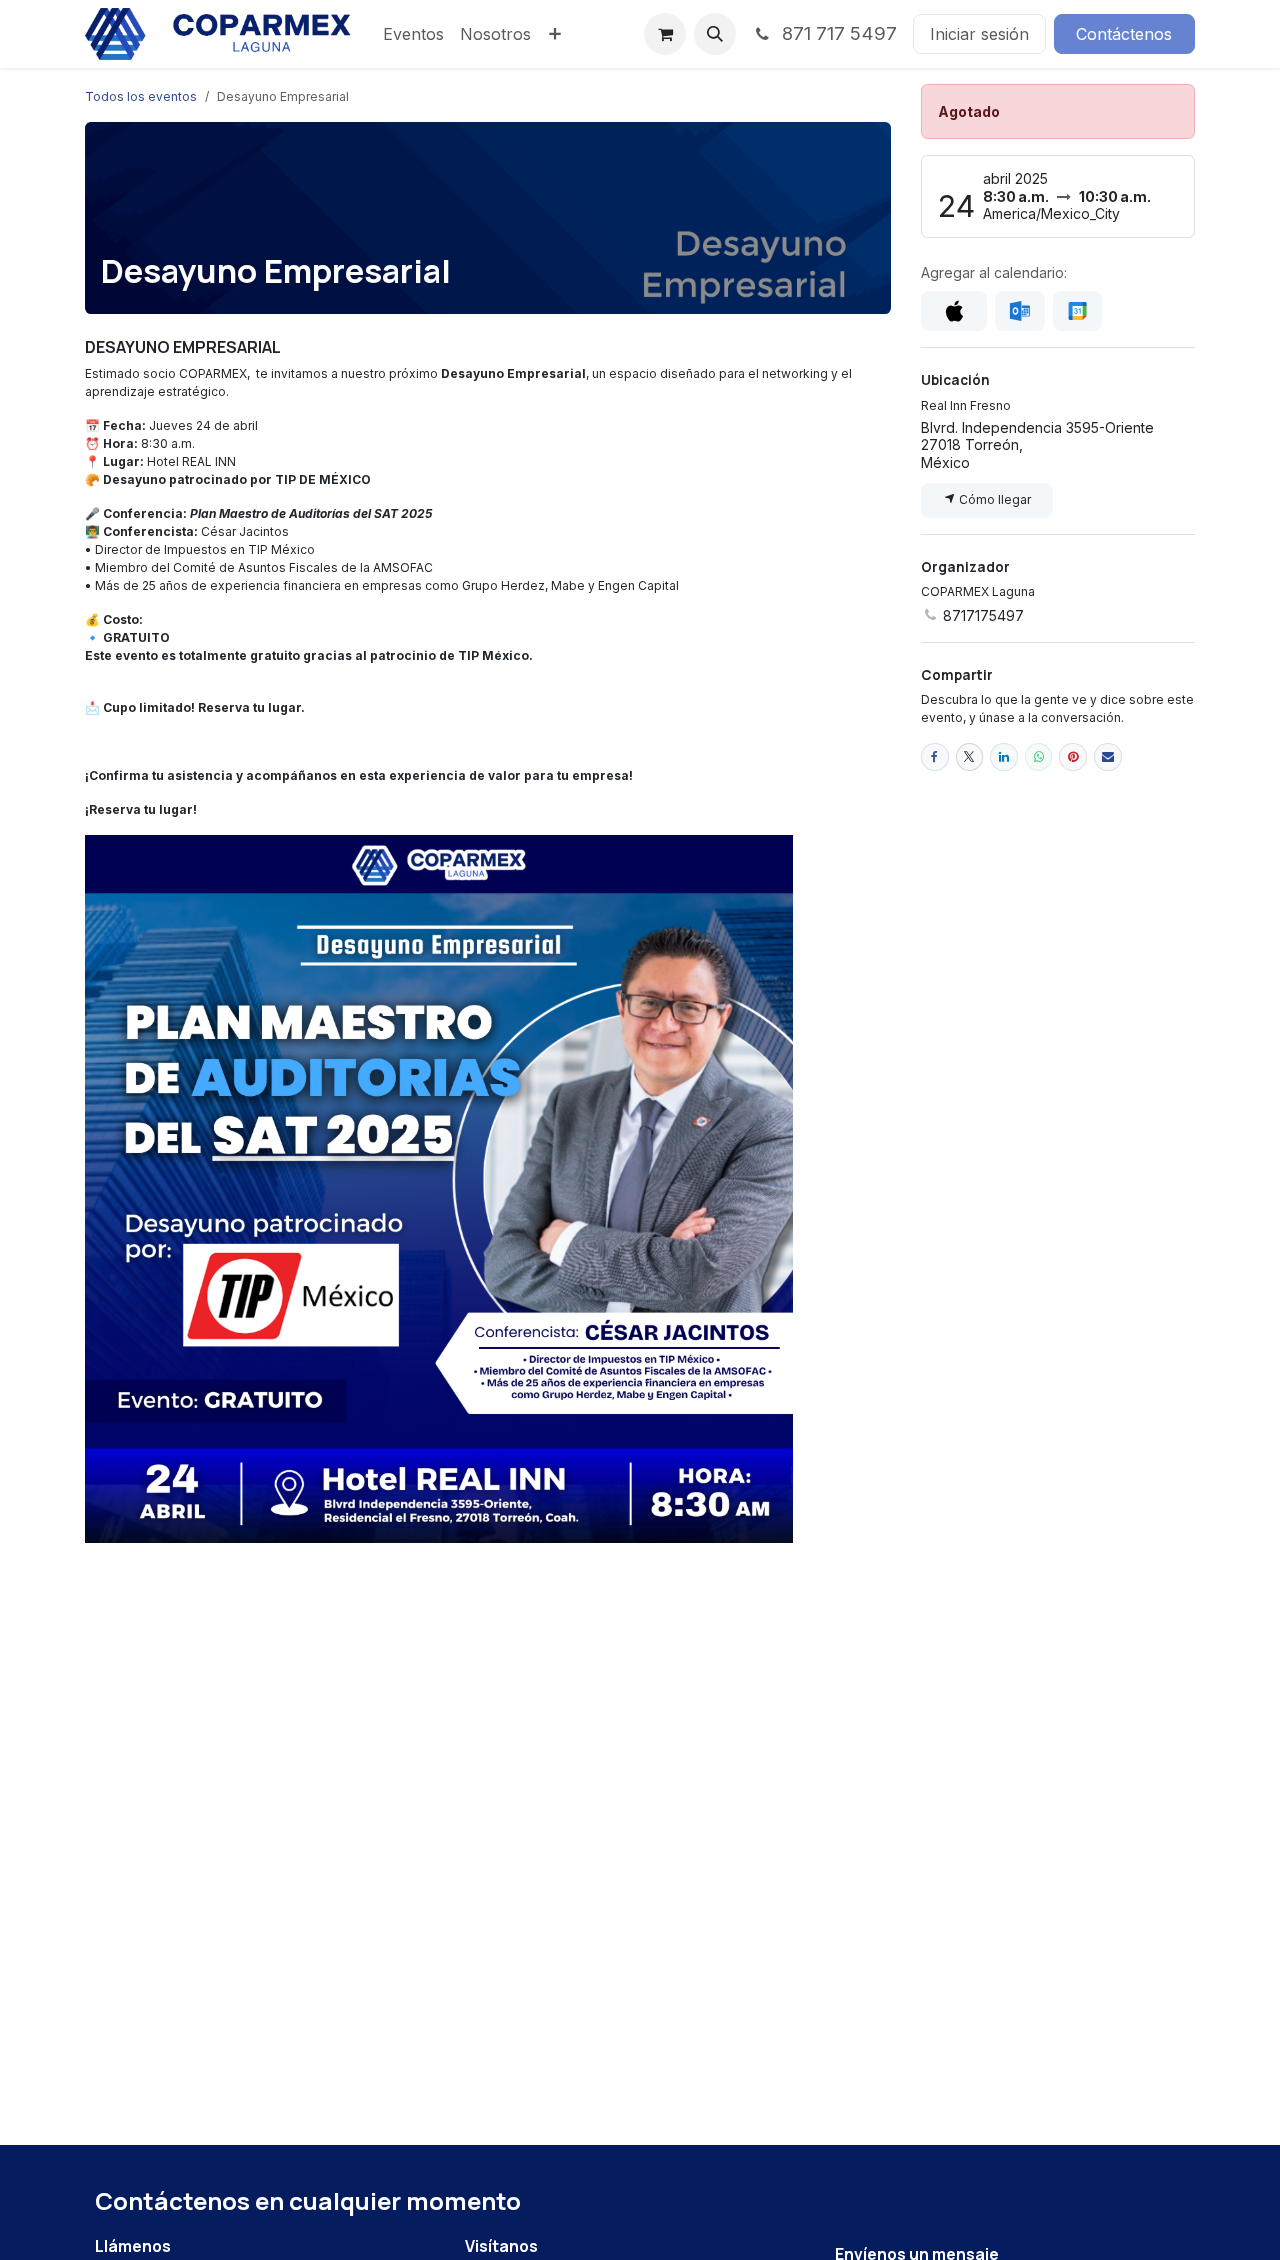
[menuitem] (413, 34)
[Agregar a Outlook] (1019, 311)
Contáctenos (1124, 34)
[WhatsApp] (1039, 757)
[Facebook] (935, 757)
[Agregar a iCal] (954, 311)
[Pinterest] (1073, 757)
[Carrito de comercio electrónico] (665, 34)
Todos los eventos (141, 96)
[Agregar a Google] (1077, 311)
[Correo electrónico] (1108, 757)
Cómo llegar (993, 499)
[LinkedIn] (1004, 757)
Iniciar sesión (979, 34)
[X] (970, 757)
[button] (715, 34)
